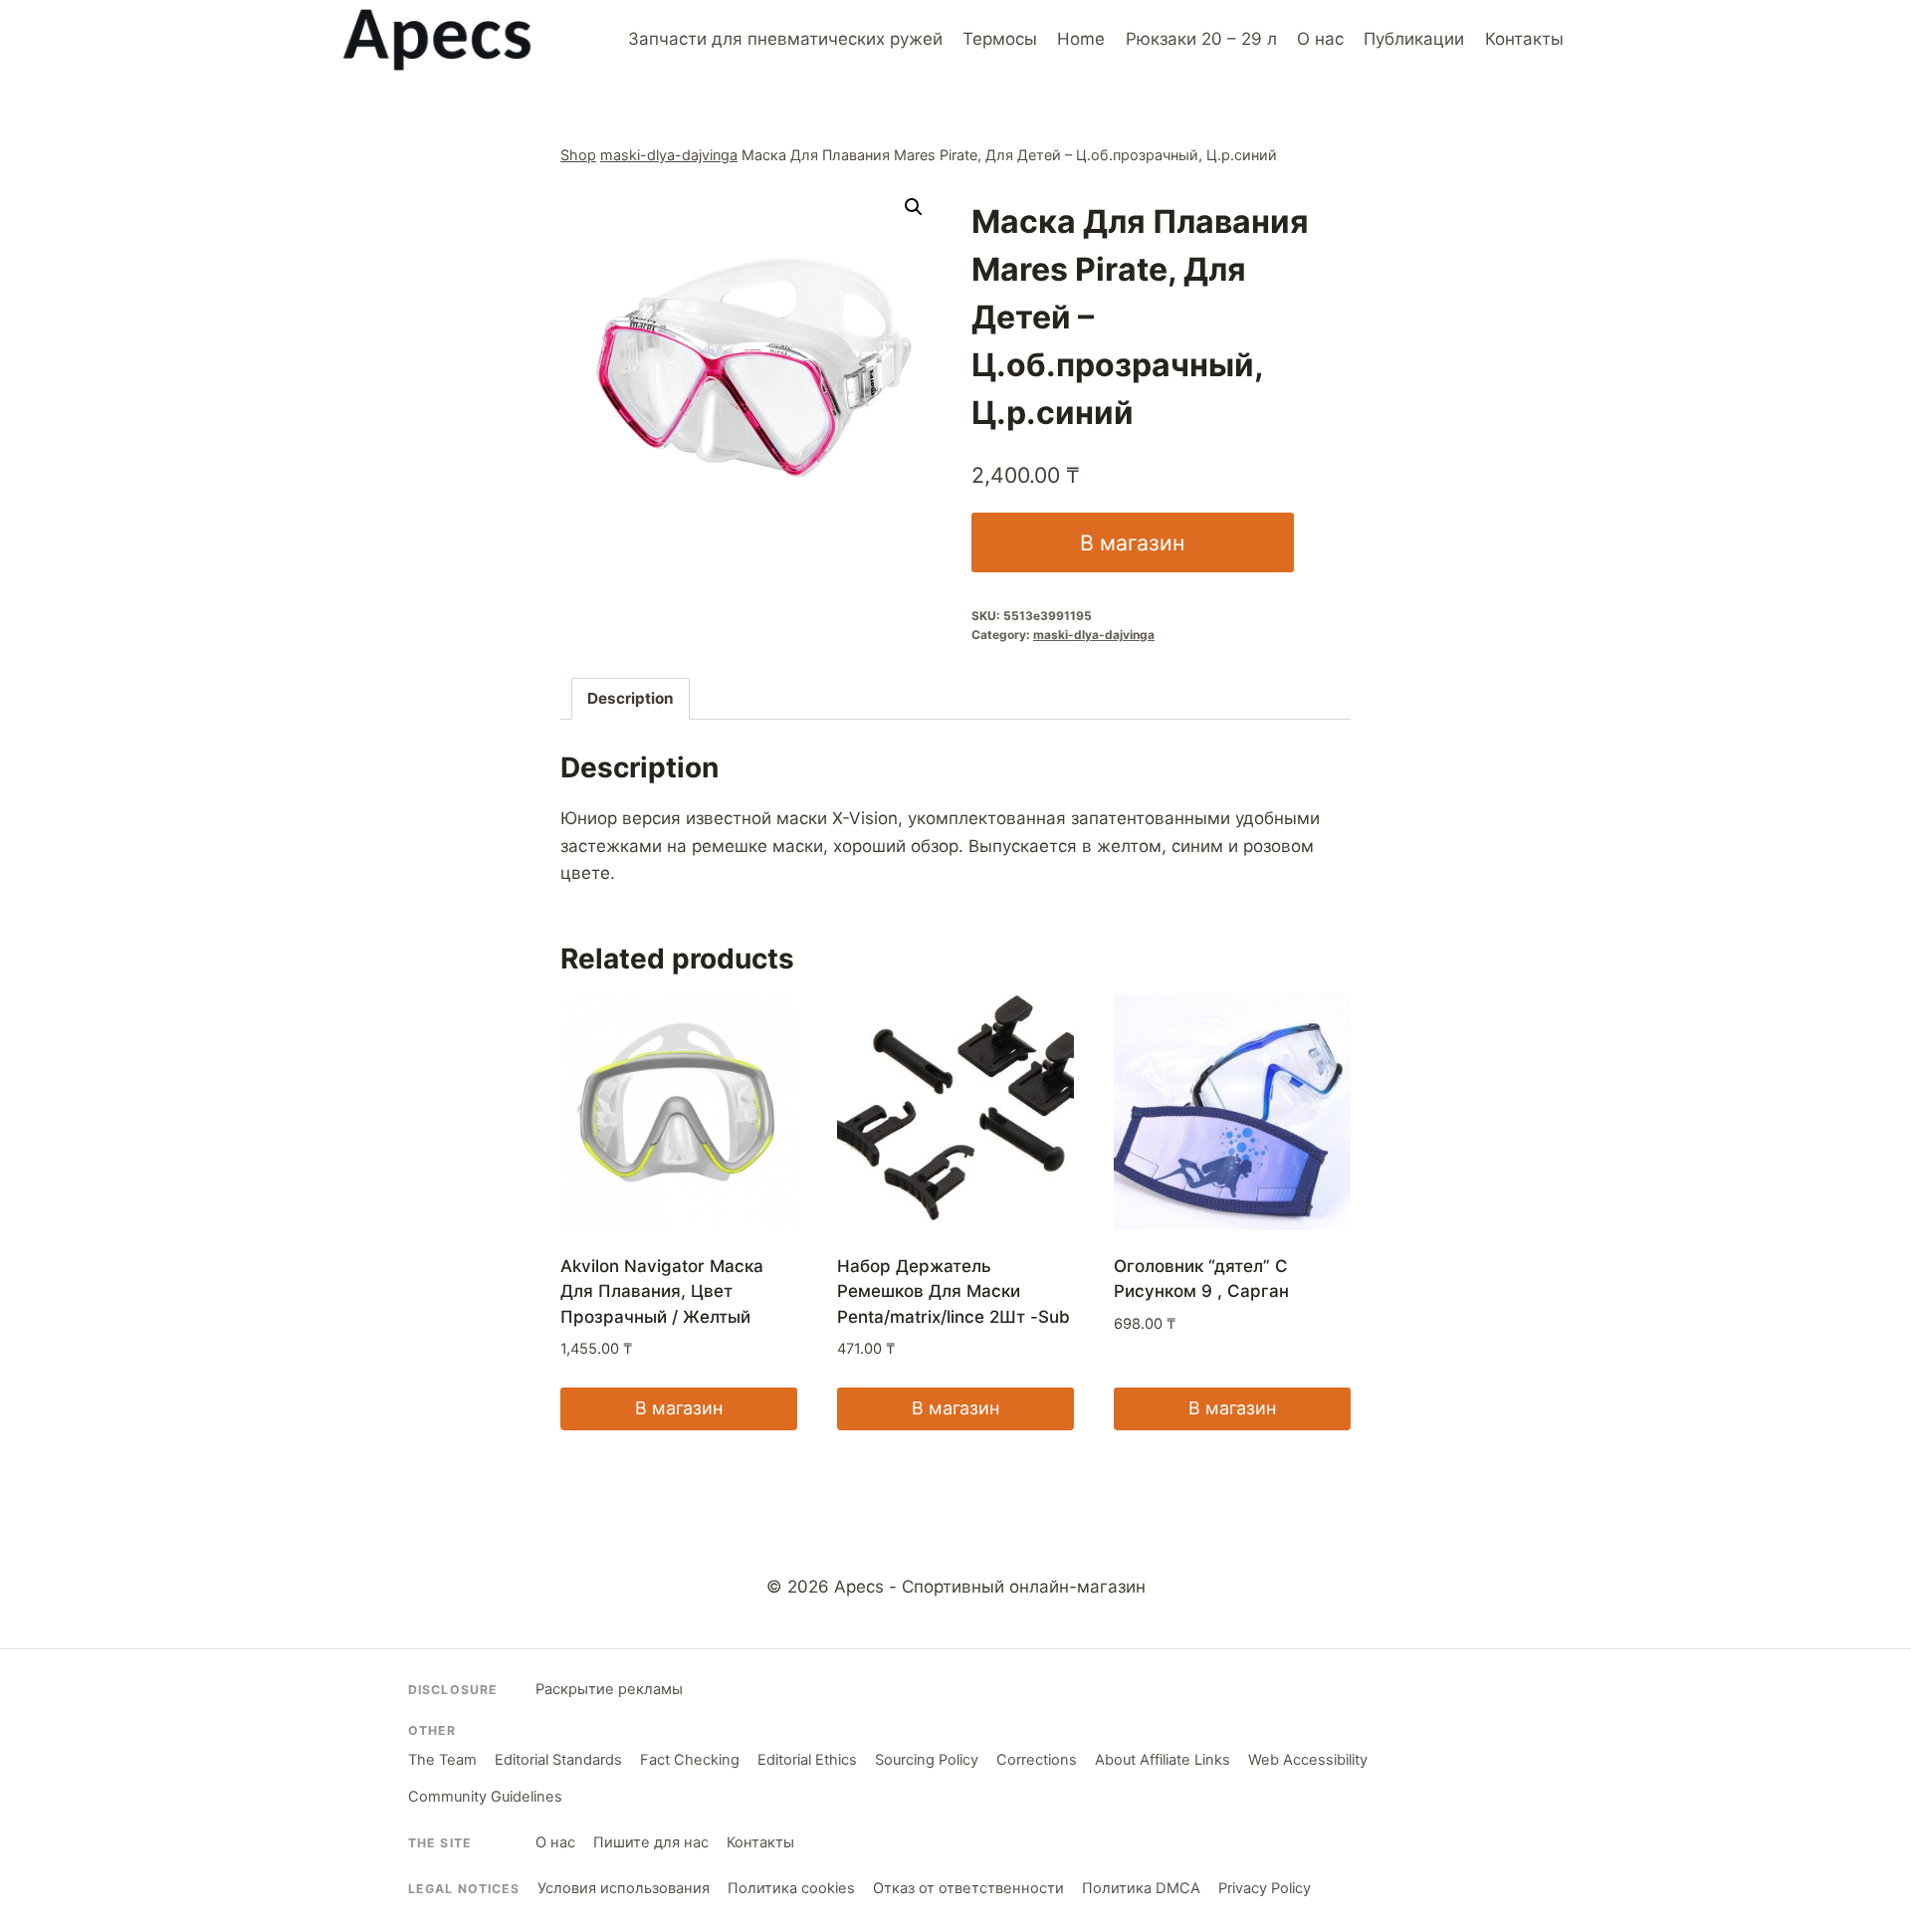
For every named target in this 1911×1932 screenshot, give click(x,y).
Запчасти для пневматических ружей (785, 39)
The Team (442, 1760)
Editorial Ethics (807, 1760)
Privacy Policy (1265, 1888)
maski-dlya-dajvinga (669, 155)
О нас (1320, 39)
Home (1081, 39)
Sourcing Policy (927, 1760)
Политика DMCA (1141, 1888)
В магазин (1132, 542)
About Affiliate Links (1163, 1760)
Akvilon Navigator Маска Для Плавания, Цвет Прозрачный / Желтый (662, 1291)
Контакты (1524, 39)
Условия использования (624, 1888)
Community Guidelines (485, 1797)
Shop (578, 155)
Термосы (1000, 39)
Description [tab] (631, 698)
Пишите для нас (651, 1842)
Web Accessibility (1308, 1760)
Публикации (1414, 39)
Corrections (1037, 1760)
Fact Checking (690, 1760)
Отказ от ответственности (968, 1888)
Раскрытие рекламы (609, 1689)
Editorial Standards (558, 1760)
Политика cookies (791, 1888)
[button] (914, 207)
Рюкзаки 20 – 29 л (1201, 39)
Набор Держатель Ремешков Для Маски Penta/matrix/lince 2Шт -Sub (954, 1291)
